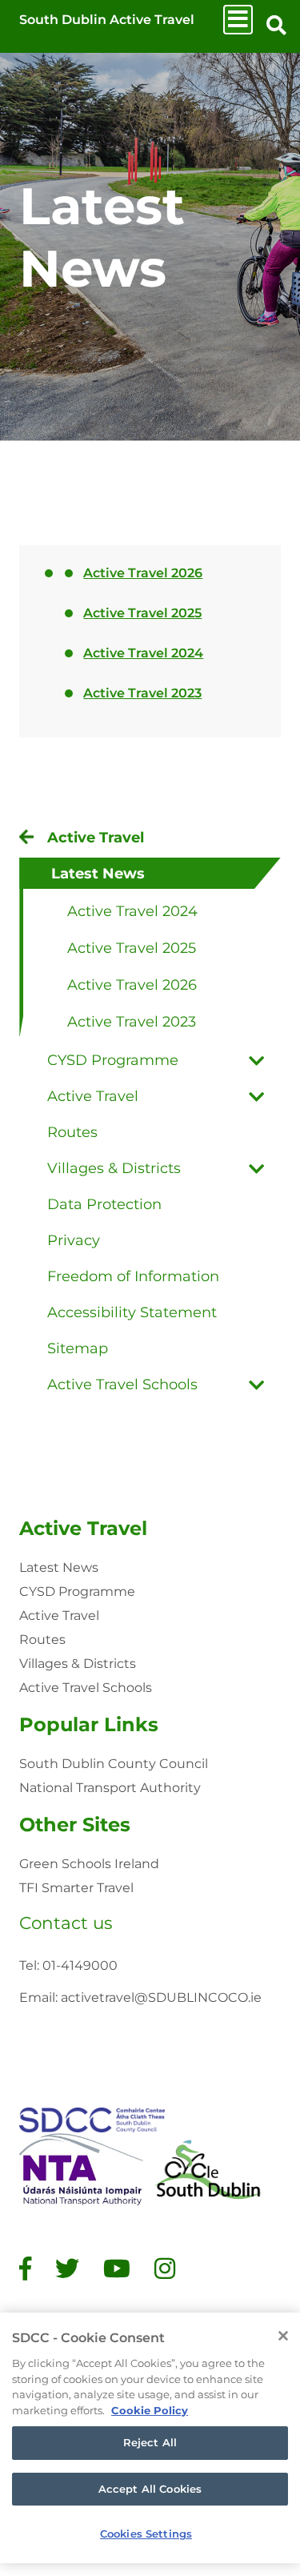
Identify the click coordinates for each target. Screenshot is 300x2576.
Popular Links (89, 1724)
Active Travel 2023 (142, 693)
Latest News (59, 1567)
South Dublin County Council (114, 1764)
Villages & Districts (78, 1664)
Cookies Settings (146, 2534)
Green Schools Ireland (89, 1864)
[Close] (283, 2336)
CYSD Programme (77, 1591)
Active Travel (83, 1528)
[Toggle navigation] (238, 20)
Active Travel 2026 (143, 573)
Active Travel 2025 (142, 613)
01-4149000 (80, 1965)
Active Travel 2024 (143, 653)
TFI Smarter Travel (76, 1888)
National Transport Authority (110, 1788)
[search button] (276, 26)
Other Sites (75, 1824)
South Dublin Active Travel (107, 20)
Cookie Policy (150, 2410)
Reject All (150, 2442)
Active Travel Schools (86, 1688)
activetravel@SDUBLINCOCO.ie (161, 1997)
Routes (42, 1640)
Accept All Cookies (150, 2489)
